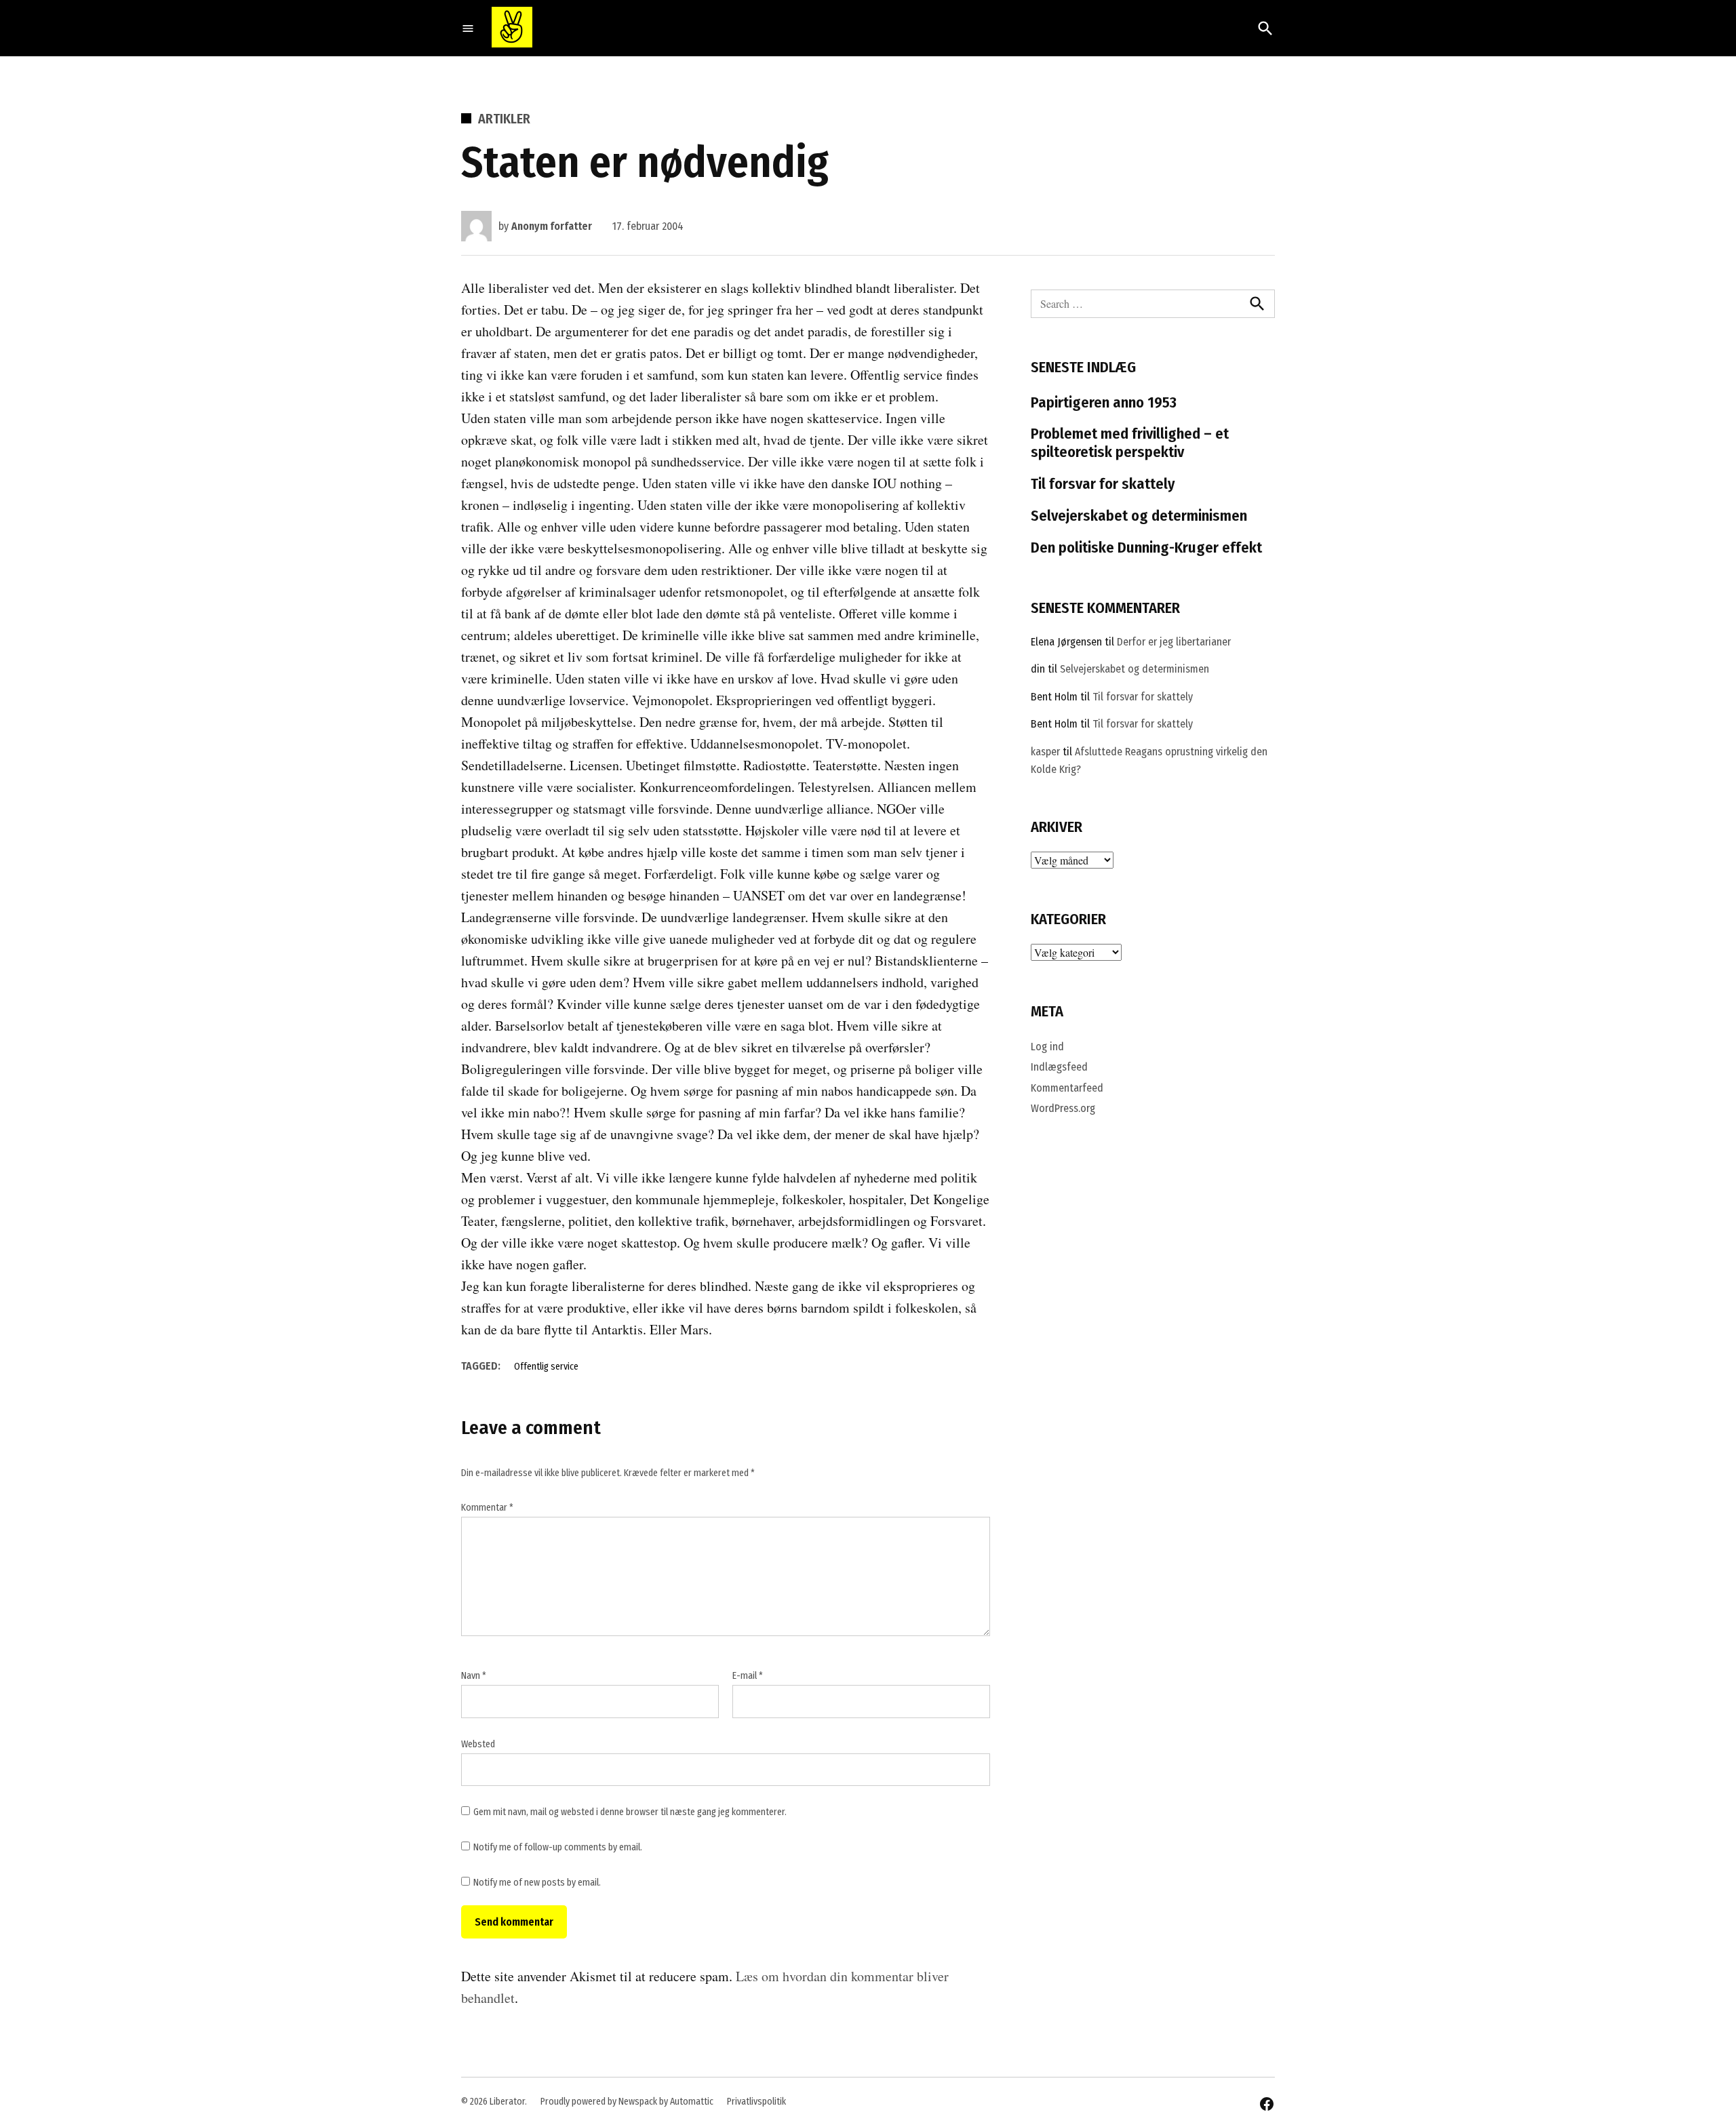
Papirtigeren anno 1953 (1104, 402)
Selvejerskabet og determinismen (1139, 516)
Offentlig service (546, 1367)
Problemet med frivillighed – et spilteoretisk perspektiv (1130, 443)
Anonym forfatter (552, 226)
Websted (478, 1744)
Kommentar (487, 1508)
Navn (474, 1676)
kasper (1045, 752)
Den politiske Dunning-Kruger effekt (1146, 548)
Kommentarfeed (1067, 1088)
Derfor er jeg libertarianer (1174, 642)
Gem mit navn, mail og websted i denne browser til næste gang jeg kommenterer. (630, 1812)
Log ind (1047, 1047)
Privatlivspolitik (756, 2102)
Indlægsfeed (1059, 1067)
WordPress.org (1063, 1108)
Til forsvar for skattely (1103, 484)
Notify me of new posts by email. (537, 1883)
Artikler (504, 119)
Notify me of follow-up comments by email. (558, 1847)
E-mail (748, 1676)
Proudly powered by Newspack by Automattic (627, 2102)
